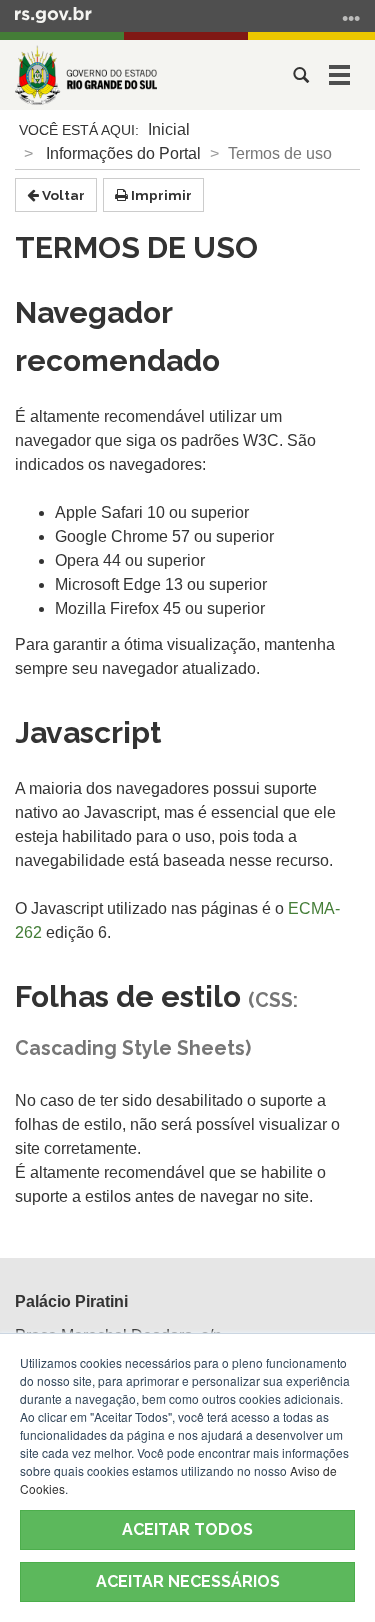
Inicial (169, 129)
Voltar (62, 195)
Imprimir (160, 195)
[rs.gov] (53, 14)
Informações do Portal (123, 153)
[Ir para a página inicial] (86, 75)
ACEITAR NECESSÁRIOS (188, 1581)
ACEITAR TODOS (187, 1529)
